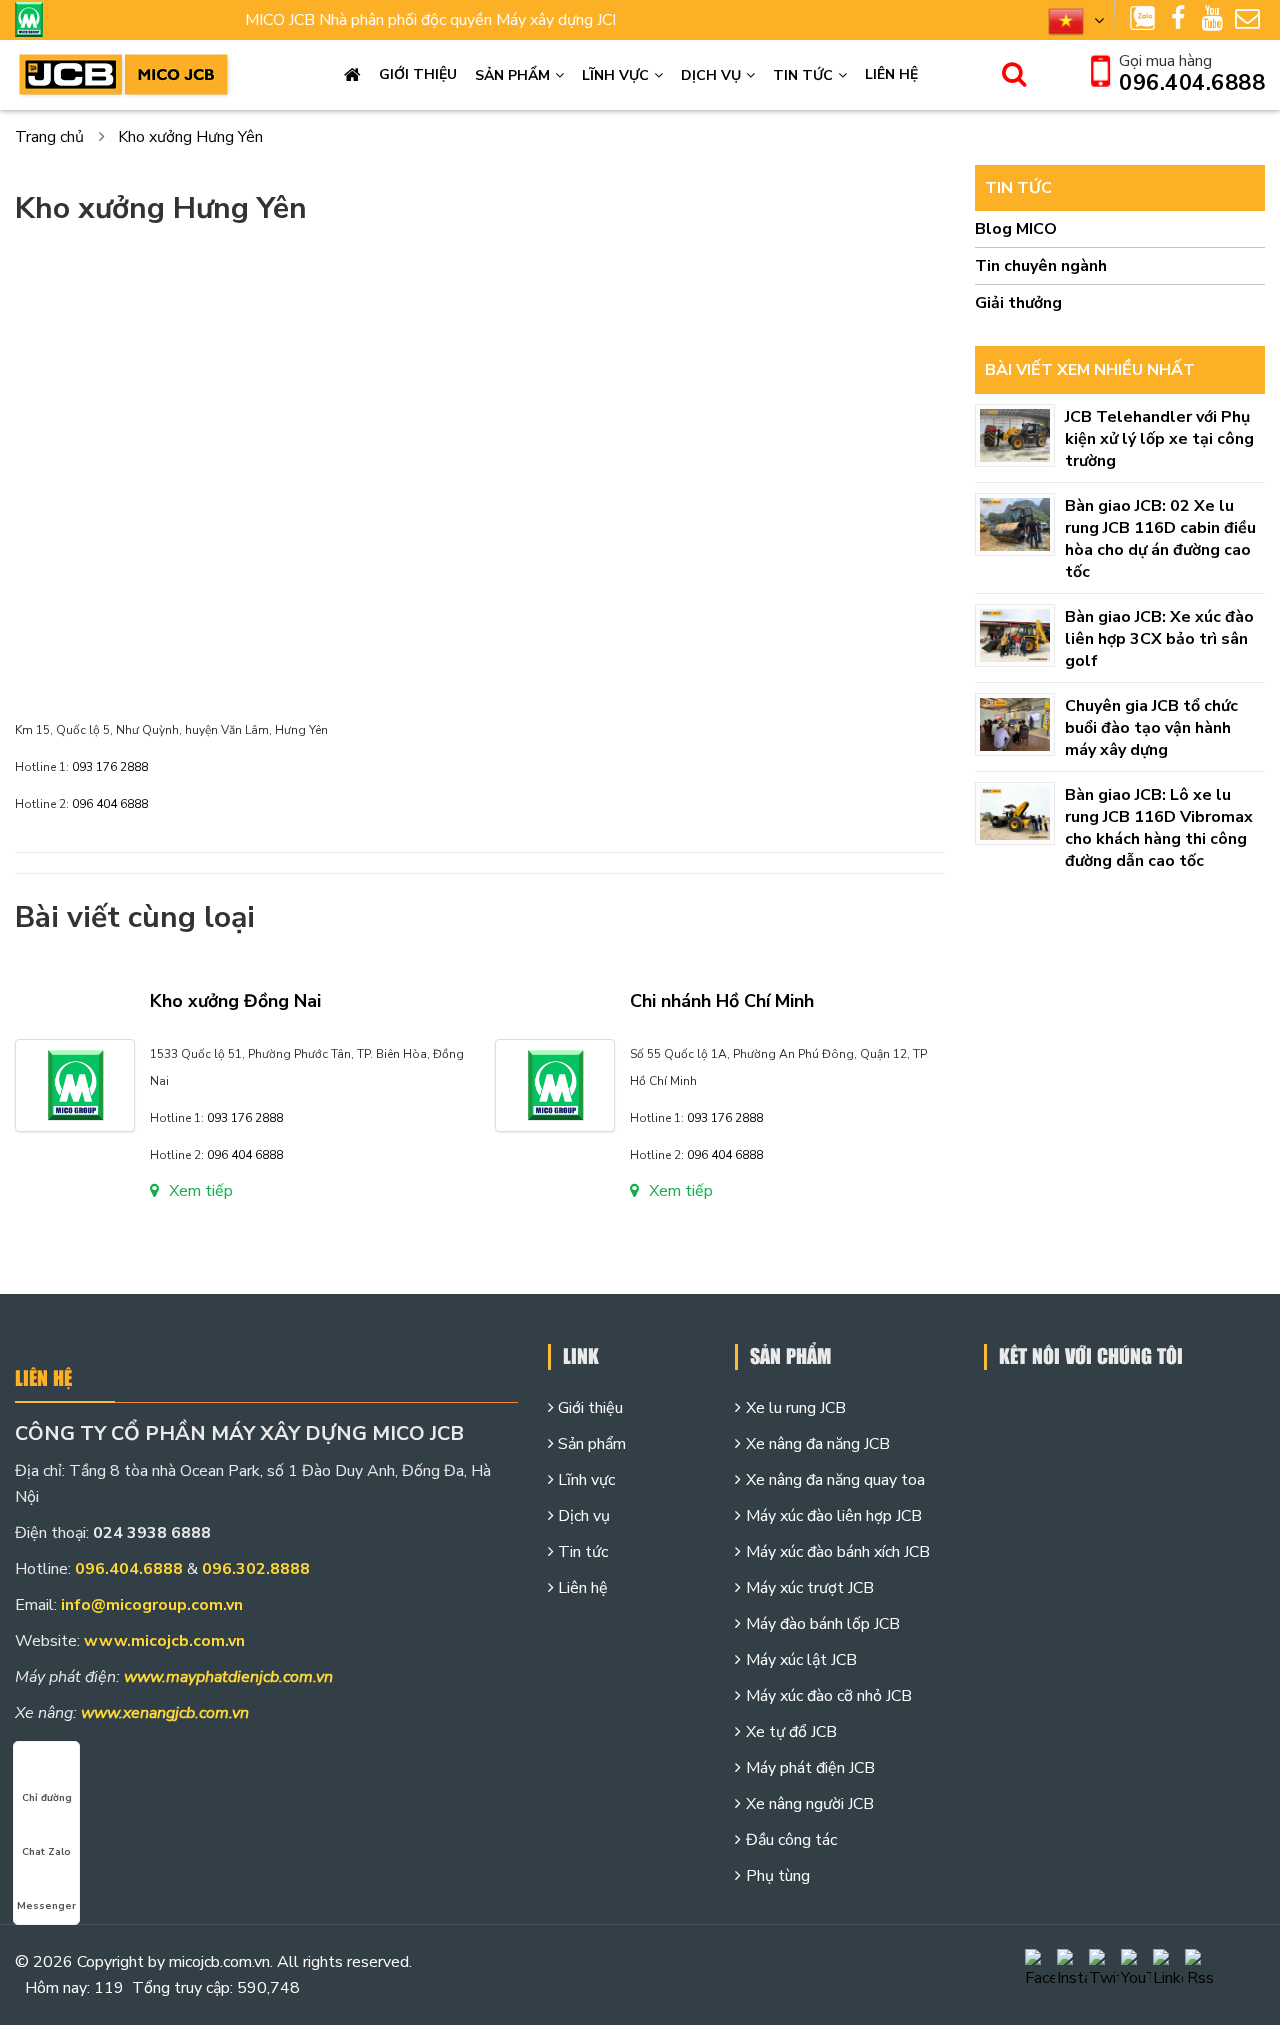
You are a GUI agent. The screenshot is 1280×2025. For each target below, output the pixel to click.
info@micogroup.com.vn (152, 1605)
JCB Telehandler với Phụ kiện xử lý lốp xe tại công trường (1159, 439)
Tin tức (803, 75)
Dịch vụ (711, 75)
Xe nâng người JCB (810, 1804)
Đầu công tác (791, 1840)
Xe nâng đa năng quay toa (835, 1480)
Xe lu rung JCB (796, 1408)
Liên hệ (891, 74)
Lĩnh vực (615, 75)
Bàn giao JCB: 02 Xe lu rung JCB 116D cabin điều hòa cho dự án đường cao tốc (1160, 539)
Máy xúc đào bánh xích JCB (838, 1552)
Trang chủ (352, 75)
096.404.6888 (1192, 83)
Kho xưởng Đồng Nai (235, 1001)
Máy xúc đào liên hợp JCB (834, 1516)
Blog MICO (1016, 229)
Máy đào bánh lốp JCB (823, 1624)
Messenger (46, 1906)
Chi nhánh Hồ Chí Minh (722, 1001)
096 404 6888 (110, 804)
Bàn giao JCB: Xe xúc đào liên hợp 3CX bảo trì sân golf (1159, 639)
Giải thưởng (1018, 303)
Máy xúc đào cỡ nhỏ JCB (829, 1696)
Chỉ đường (47, 1798)
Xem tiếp (201, 1191)
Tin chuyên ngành (1041, 266)
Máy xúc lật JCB (801, 1660)
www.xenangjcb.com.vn (165, 1713)
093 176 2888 (110, 767)
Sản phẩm (512, 75)
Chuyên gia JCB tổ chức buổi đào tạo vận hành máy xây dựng (1151, 728)
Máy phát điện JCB (810, 1768)
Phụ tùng (778, 1876)
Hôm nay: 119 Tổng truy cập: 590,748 (162, 1988)
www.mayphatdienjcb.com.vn (228, 1677)
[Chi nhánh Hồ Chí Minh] (555, 1084)
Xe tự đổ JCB (791, 1732)
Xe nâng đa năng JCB (818, 1444)
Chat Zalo (46, 1852)
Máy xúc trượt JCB (810, 1588)
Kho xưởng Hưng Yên (190, 137)
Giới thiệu (418, 74)
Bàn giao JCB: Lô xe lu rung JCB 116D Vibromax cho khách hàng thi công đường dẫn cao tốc (1159, 828)
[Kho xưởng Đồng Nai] (75, 1084)
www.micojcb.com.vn (164, 1641)
